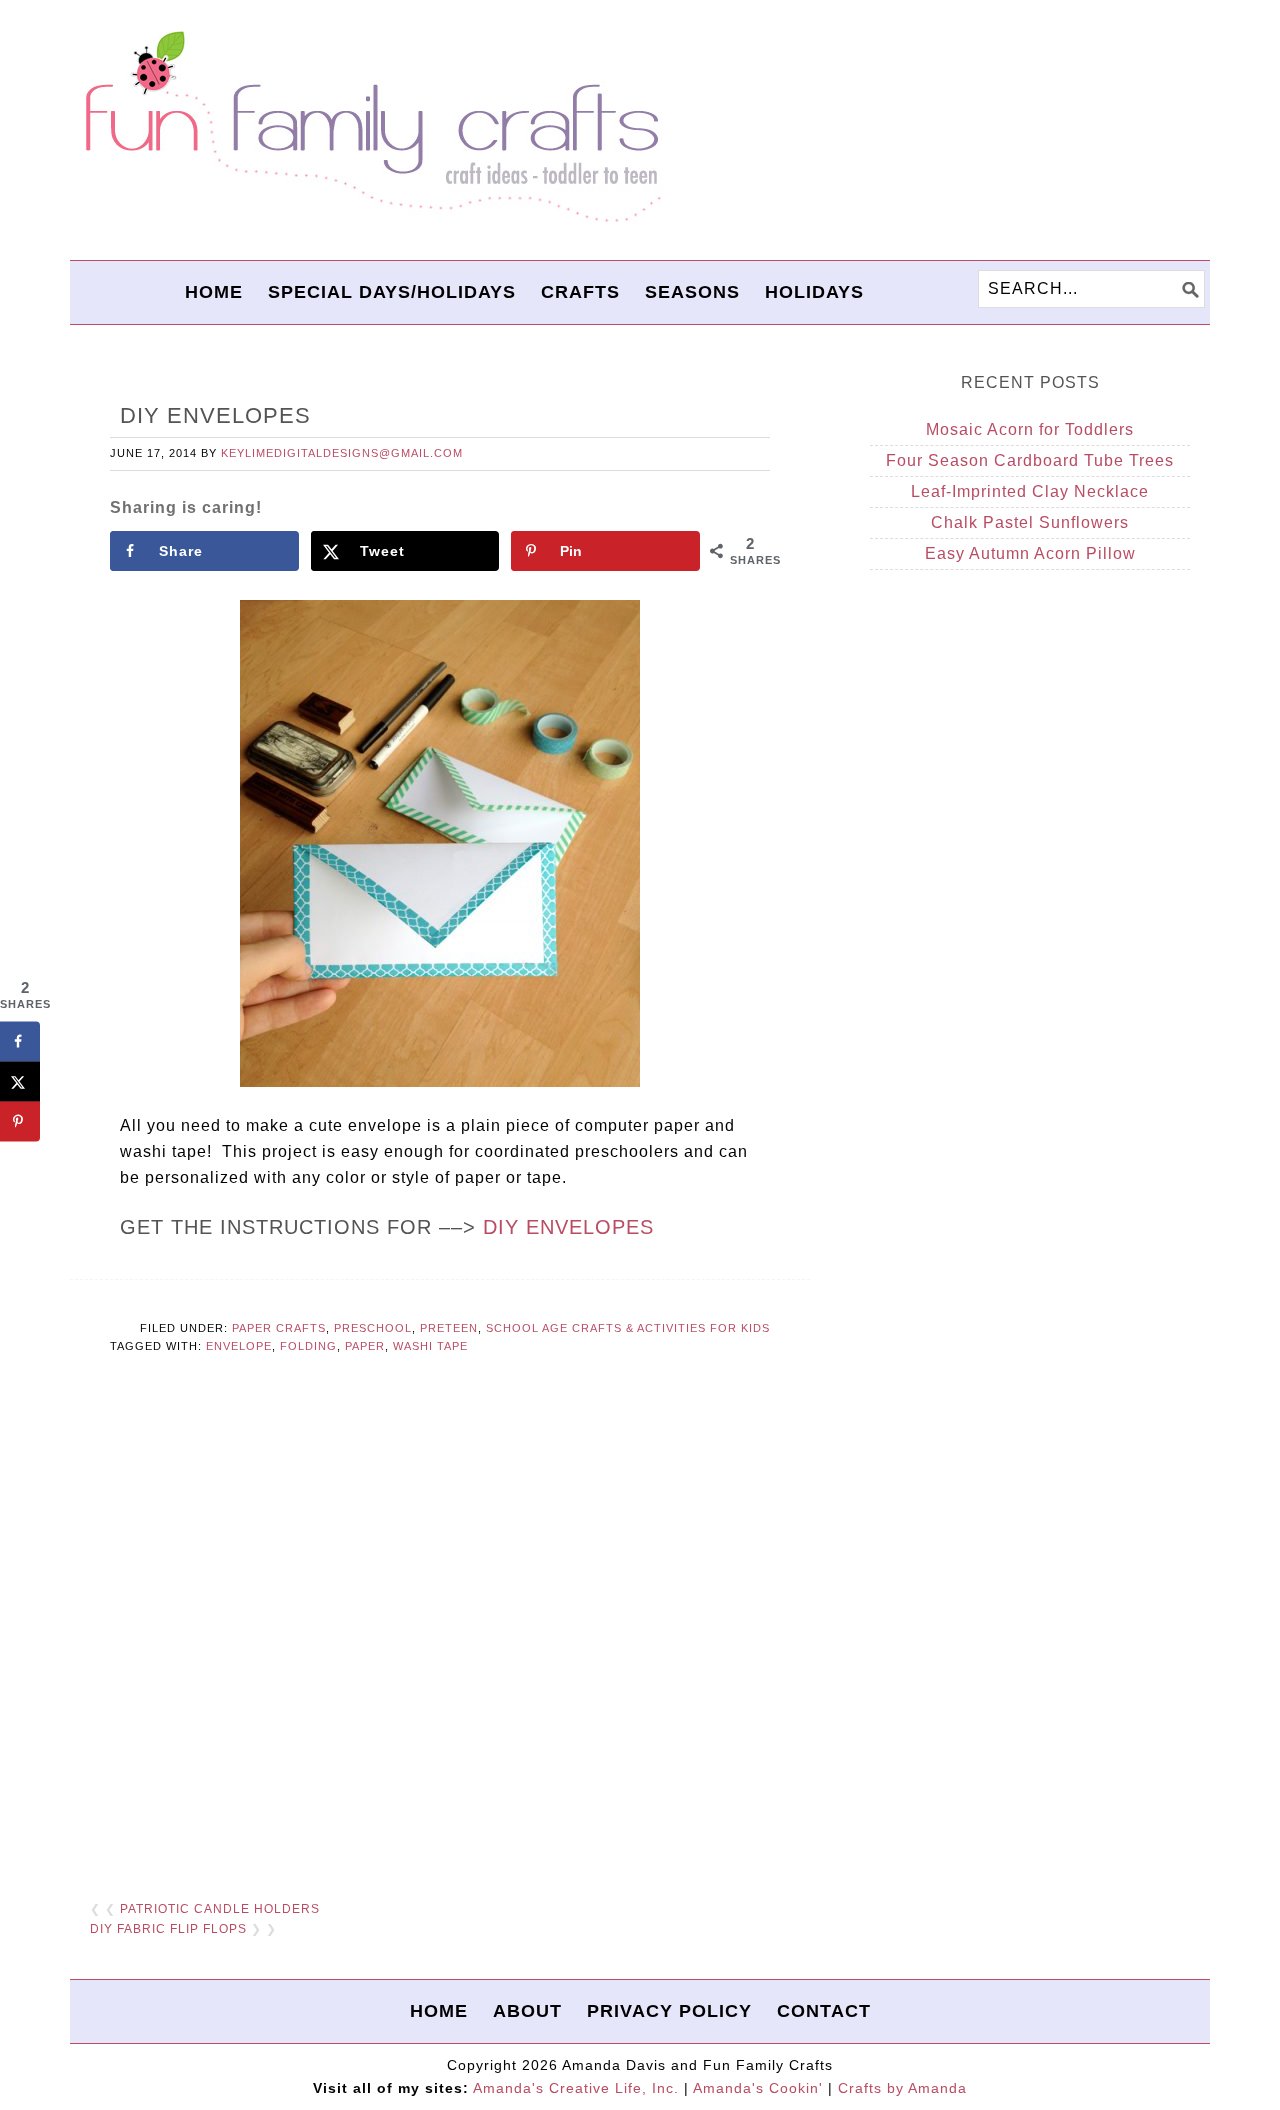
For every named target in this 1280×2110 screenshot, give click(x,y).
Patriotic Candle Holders (220, 1909)
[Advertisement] (440, 1638)
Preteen (449, 1328)
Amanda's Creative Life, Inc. (576, 2088)
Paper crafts (279, 1328)
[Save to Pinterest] (20, 1121)
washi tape (430, 1346)
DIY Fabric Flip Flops (168, 1929)
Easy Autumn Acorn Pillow (1030, 553)
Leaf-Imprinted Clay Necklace (1030, 491)
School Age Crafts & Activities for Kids (628, 1328)
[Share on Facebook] (20, 1041)
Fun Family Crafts (370, 127)
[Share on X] (20, 1081)
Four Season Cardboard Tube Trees (1030, 460)
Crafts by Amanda (902, 2088)
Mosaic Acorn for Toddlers (1030, 429)
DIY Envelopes (568, 1227)
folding (308, 1346)
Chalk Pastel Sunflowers (1030, 522)
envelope (239, 1346)
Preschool (373, 1328)
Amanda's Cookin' (758, 2088)
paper (365, 1346)
